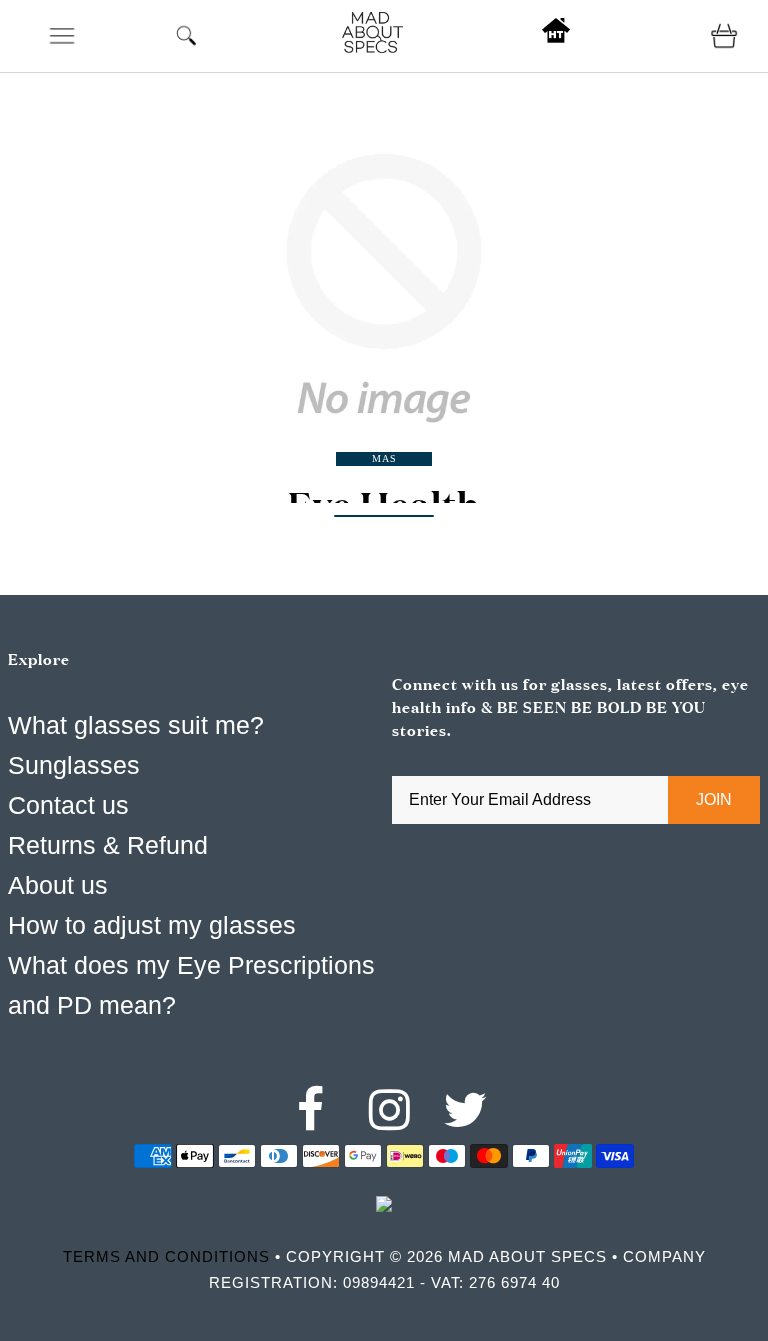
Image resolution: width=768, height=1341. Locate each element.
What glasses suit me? (136, 725)
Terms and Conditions (166, 1256)
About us (58, 885)
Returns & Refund (108, 845)
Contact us (68, 805)
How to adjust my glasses (152, 925)
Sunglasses (74, 765)
